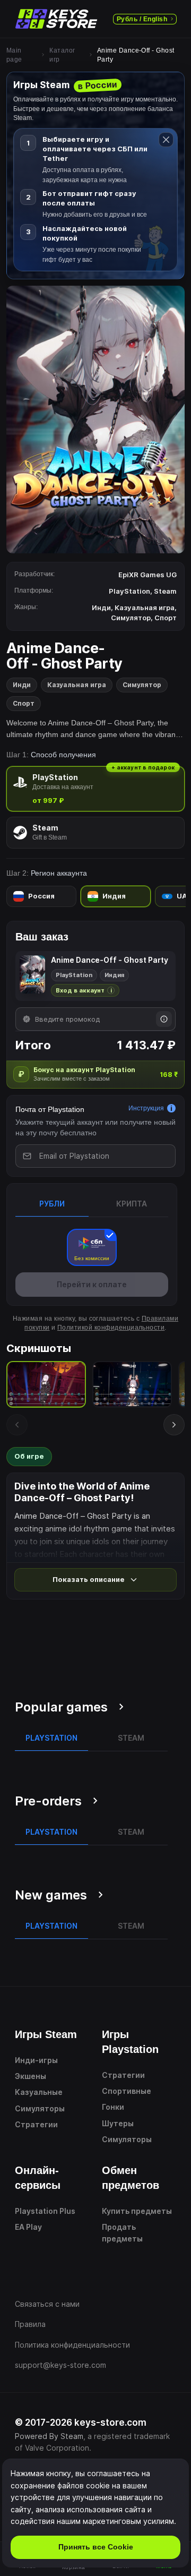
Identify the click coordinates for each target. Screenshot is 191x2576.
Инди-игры (36, 2060)
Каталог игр (62, 55)
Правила (30, 2324)
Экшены (31, 2076)
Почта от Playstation (50, 1109)
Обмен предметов (131, 2178)
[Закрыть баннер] (166, 140)
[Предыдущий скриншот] (17, 1425)
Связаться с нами (47, 2304)
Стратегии (36, 2124)
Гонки (113, 2107)
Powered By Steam (49, 2436)
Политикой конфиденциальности (111, 1328)
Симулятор (142, 685)
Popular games (61, 1707)
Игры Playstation (130, 2042)
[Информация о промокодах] (164, 1019)
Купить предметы (137, 2211)
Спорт (24, 703)
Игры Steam (46, 2034)
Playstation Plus (45, 2211)
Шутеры (118, 2123)
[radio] (95, 789)
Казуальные (39, 2092)
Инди (22, 685)
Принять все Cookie (96, 2547)
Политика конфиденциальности (72, 2345)
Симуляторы (40, 2108)
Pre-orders (48, 1801)
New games (51, 1895)
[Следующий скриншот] (174, 1425)
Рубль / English (142, 19)
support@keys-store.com (60, 2365)
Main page (14, 55)
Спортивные (127, 2091)
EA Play (28, 2227)
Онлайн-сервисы (38, 2178)
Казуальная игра (77, 685)
